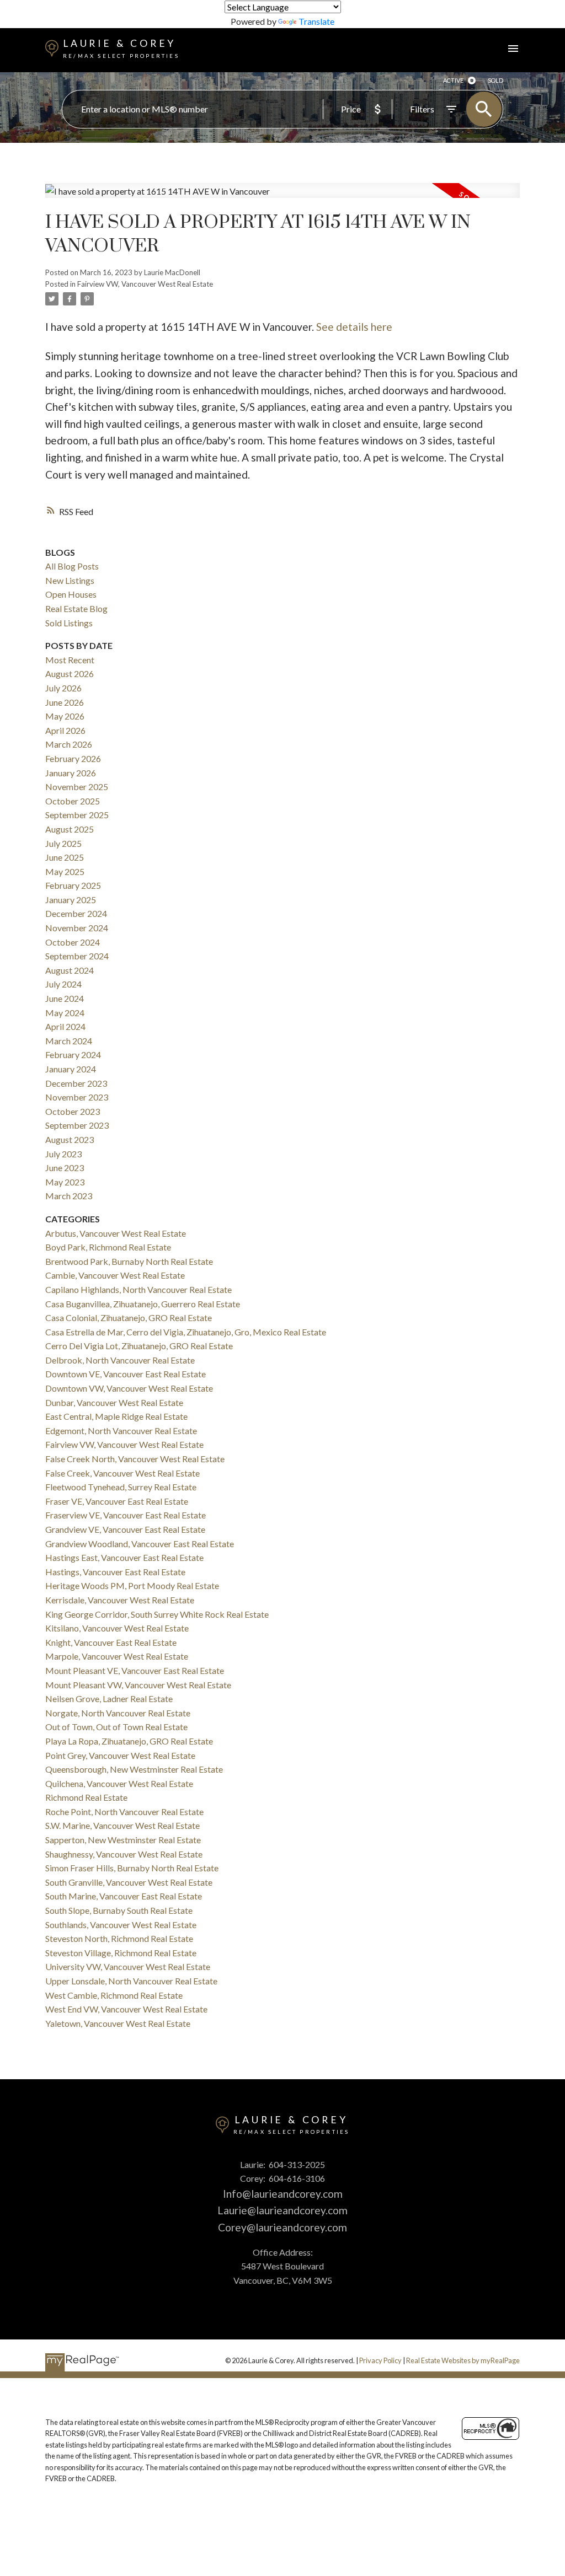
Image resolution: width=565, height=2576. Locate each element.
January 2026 (71, 773)
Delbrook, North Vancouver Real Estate (120, 1360)
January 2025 (71, 900)
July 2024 (63, 984)
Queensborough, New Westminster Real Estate (134, 1769)
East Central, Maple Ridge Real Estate (116, 1416)
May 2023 (65, 1182)
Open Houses (71, 594)
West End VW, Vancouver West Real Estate (126, 2009)
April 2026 (65, 730)
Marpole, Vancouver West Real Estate (117, 1656)
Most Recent (70, 660)
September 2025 (77, 815)
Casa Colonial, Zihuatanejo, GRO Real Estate (129, 1317)
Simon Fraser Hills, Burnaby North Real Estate (132, 1868)
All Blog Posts (72, 566)
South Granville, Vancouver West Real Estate (129, 1882)
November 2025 (77, 787)
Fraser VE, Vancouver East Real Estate (117, 1501)
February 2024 (73, 1054)
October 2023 (73, 1111)
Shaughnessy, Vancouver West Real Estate (124, 1854)
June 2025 (65, 857)
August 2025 (70, 829)
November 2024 (77, 928)
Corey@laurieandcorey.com (282, 2227)
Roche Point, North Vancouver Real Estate (124, 1812)
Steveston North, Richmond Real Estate (119, 1938)
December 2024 (76, 913)
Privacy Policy (380, 2360)
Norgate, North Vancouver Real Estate (118, 1713)
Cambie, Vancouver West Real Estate (115, 1275)
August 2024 (70, 970)
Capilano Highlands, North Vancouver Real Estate (138, 1289)
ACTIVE (453, 80)
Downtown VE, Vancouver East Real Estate (126, 1374)
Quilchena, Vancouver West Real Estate (119, 1783)
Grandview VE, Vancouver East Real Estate (125, 1529)
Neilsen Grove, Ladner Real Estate (109, 1698)
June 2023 (65, 1168)
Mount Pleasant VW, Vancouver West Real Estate (138, 1685)
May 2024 (65, 1013)
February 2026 (73, 758)
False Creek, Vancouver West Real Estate (122, 1473)
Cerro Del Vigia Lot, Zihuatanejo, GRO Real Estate (139, 1346)
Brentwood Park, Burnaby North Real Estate (129, 1261)
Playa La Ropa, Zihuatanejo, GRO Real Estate (129, 1741)
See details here (354, 327)
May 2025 (65, 871)
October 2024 (73, 942)
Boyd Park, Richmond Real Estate (108, 1247)
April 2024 (65, 1026)
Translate (316, 21)
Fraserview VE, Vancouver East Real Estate (126, 1515)
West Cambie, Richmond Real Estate (114, 1995)
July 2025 (63, 843)
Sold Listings (69, 623)
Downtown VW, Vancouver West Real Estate (129, 1388)
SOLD (495, 80)
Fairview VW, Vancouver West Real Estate (145, 284)
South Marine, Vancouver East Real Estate (124, 1896)
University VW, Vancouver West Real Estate (128, 1966)
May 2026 (65, 716)
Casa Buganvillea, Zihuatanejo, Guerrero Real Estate (143, 1304)
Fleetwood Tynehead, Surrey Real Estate (121, 1487)
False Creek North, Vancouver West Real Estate (135, 1459)
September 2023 (77, 1125)
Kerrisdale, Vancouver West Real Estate (120, 1600)
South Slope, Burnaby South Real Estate (119, 1910)
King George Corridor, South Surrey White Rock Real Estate (157, 1614)
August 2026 (70, 673)
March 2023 (69, 1196)
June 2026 (65, 702)
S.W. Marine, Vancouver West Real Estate (122, 1825)
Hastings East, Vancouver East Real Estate (124, 1557)
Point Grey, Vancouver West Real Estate (120, 1755)
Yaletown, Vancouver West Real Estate (118, 2023)
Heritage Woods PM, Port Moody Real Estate (132, 1585)
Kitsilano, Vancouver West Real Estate (117, 1628)
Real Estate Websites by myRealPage (463, 2360)
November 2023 (77, 1097)
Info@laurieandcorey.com (283, 2194)
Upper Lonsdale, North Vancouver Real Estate (131, 1981)
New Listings (70, 580)
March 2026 (69, 744)
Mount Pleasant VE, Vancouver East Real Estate (135, 1670)
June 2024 (65, 998)
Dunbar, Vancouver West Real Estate (114, 1402)
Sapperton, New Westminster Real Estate (123, 1840)
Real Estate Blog (76, 608)
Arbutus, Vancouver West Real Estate (116, 1233)
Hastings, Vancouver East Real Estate (115, 1572)
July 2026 (63, 688)
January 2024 (71, 1069)
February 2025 (73, 885)
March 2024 (69, 1041)
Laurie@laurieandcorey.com (282, 2210)
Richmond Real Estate (86, 1797)
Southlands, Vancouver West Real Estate (121, 1925)
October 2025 (73, 801)
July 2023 (63, 1154)
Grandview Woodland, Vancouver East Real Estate (140, 1544)
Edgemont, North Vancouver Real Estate (121, 1431)
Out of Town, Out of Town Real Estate (116, 1727)
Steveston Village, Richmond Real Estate (121, 1953)
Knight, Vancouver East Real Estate (111, 1642)
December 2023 (76, 1083)
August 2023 (70, 1139)
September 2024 (77, 956)
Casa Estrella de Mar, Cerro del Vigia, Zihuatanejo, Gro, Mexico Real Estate (186, 1332)
